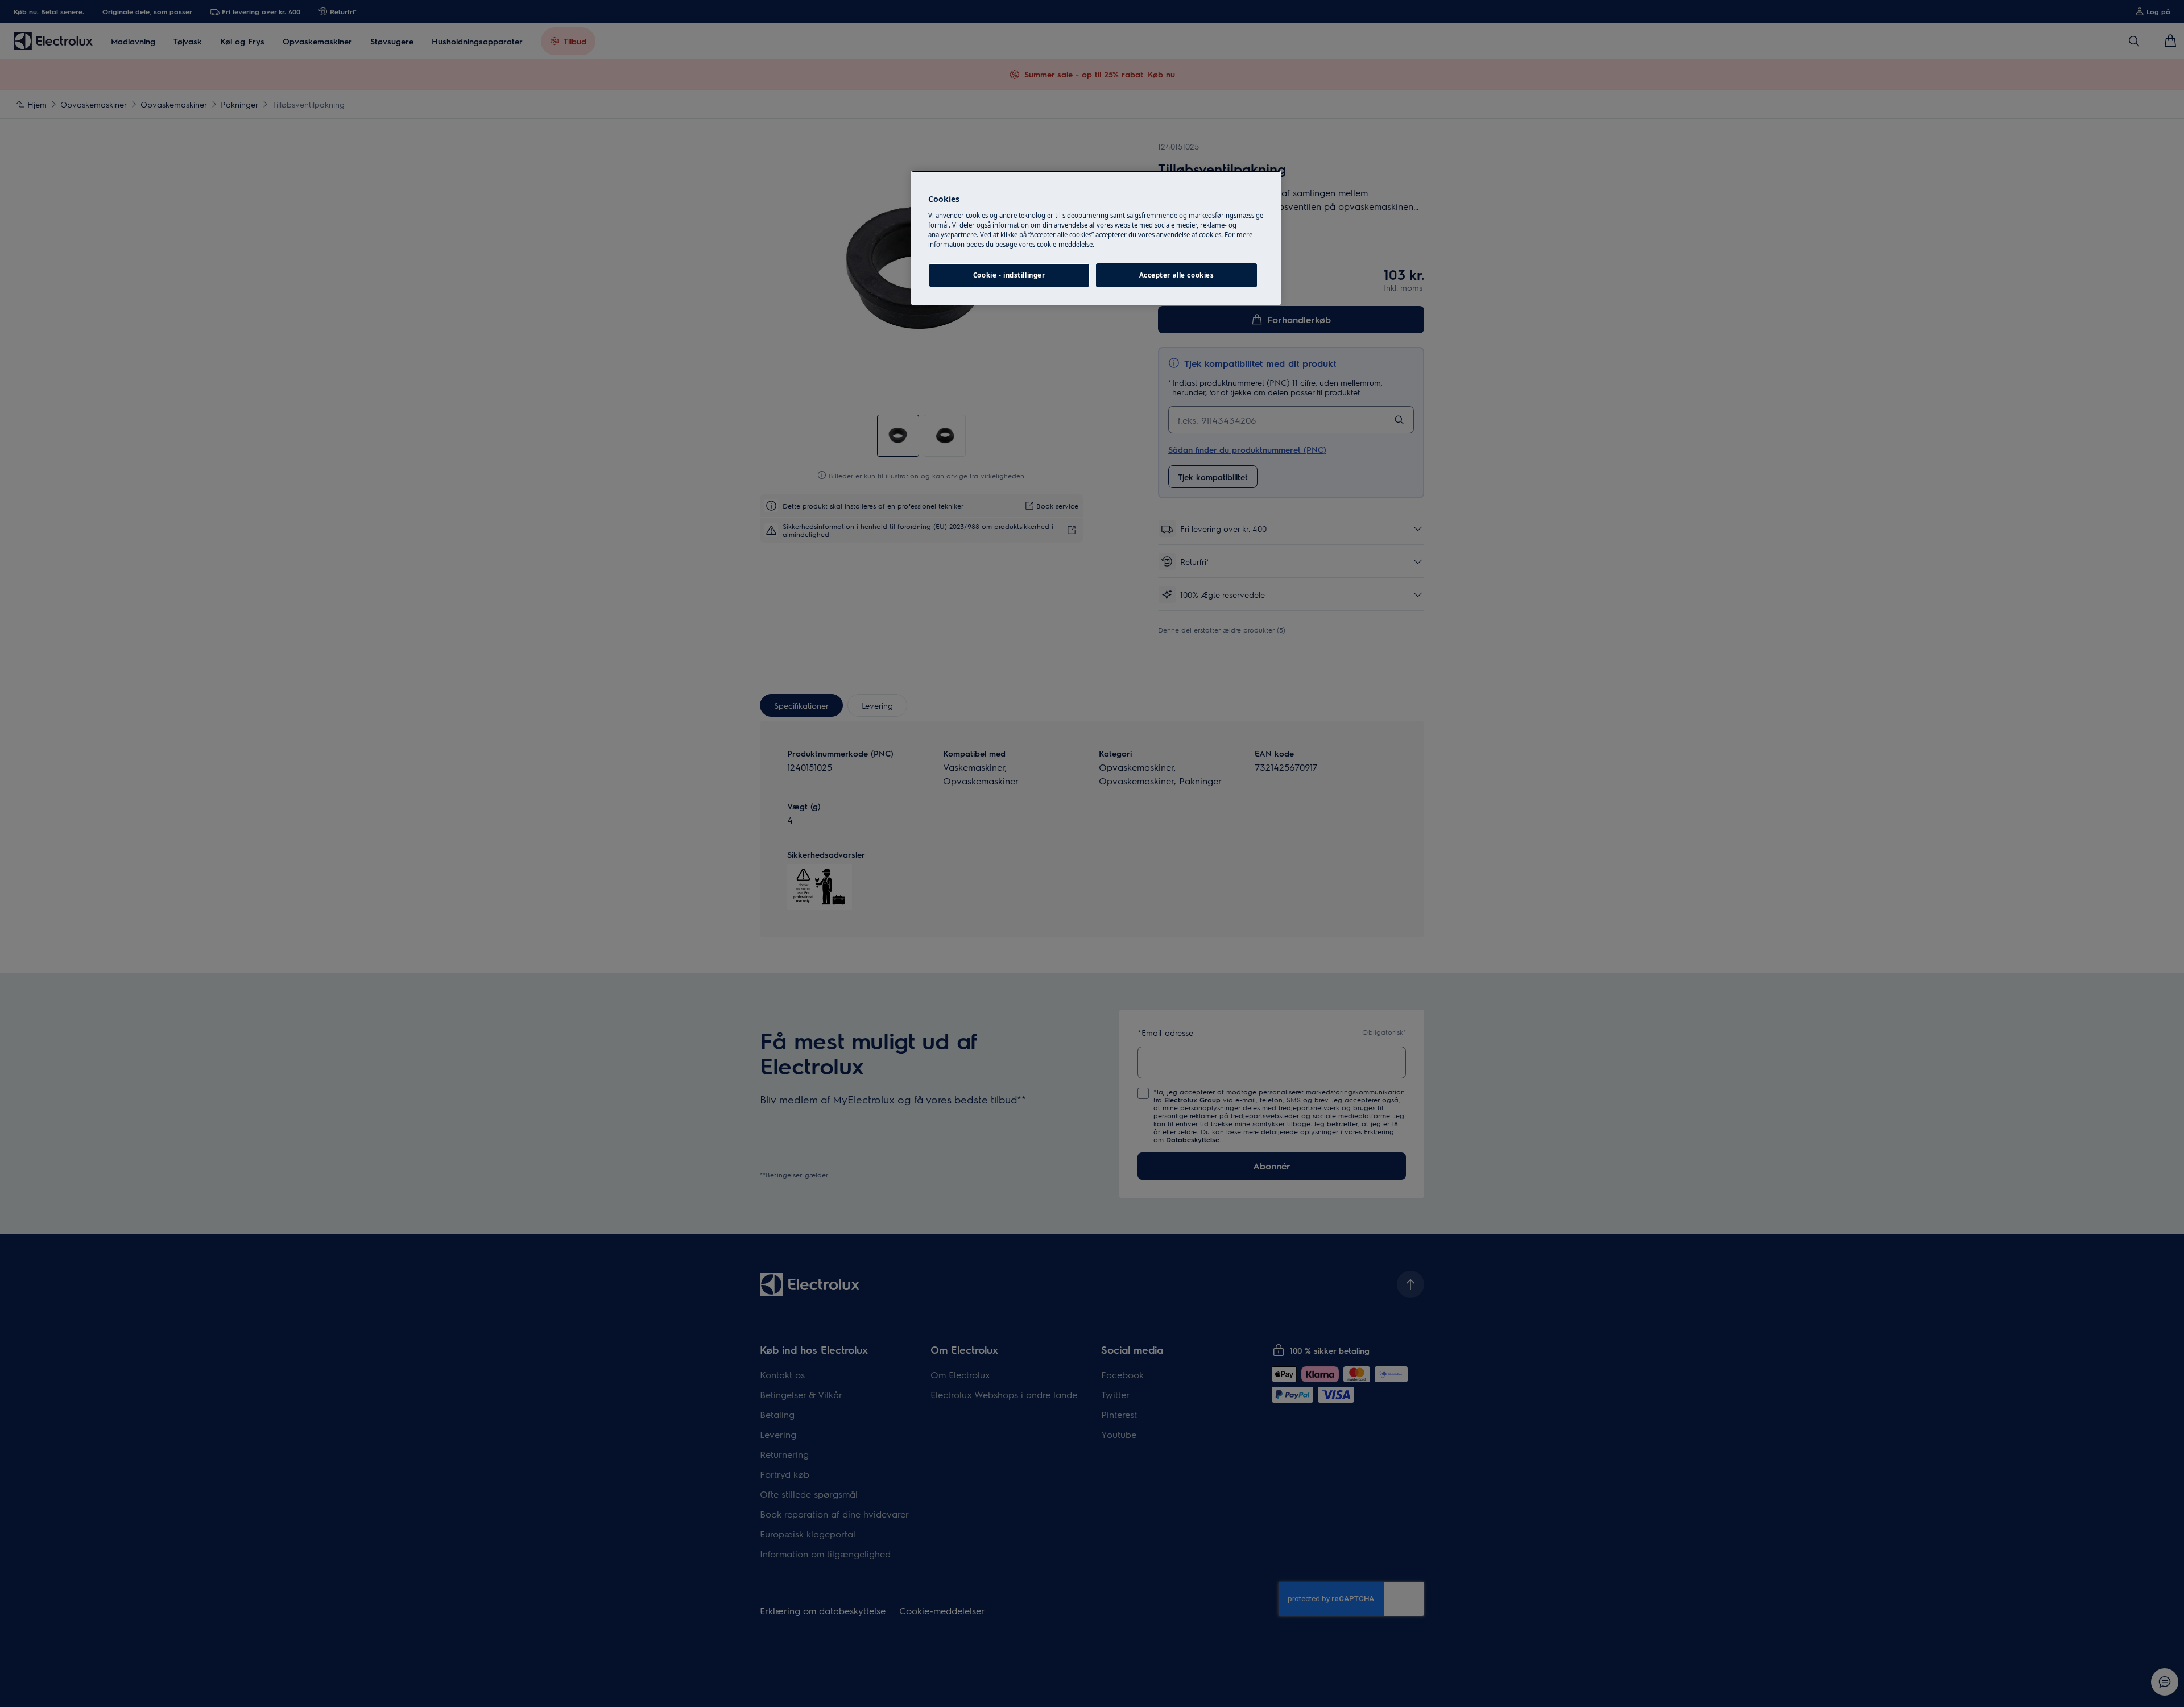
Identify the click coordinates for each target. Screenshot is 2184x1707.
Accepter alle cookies (1177, 275)
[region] (1096, 238)
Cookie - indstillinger (1009, 275)
